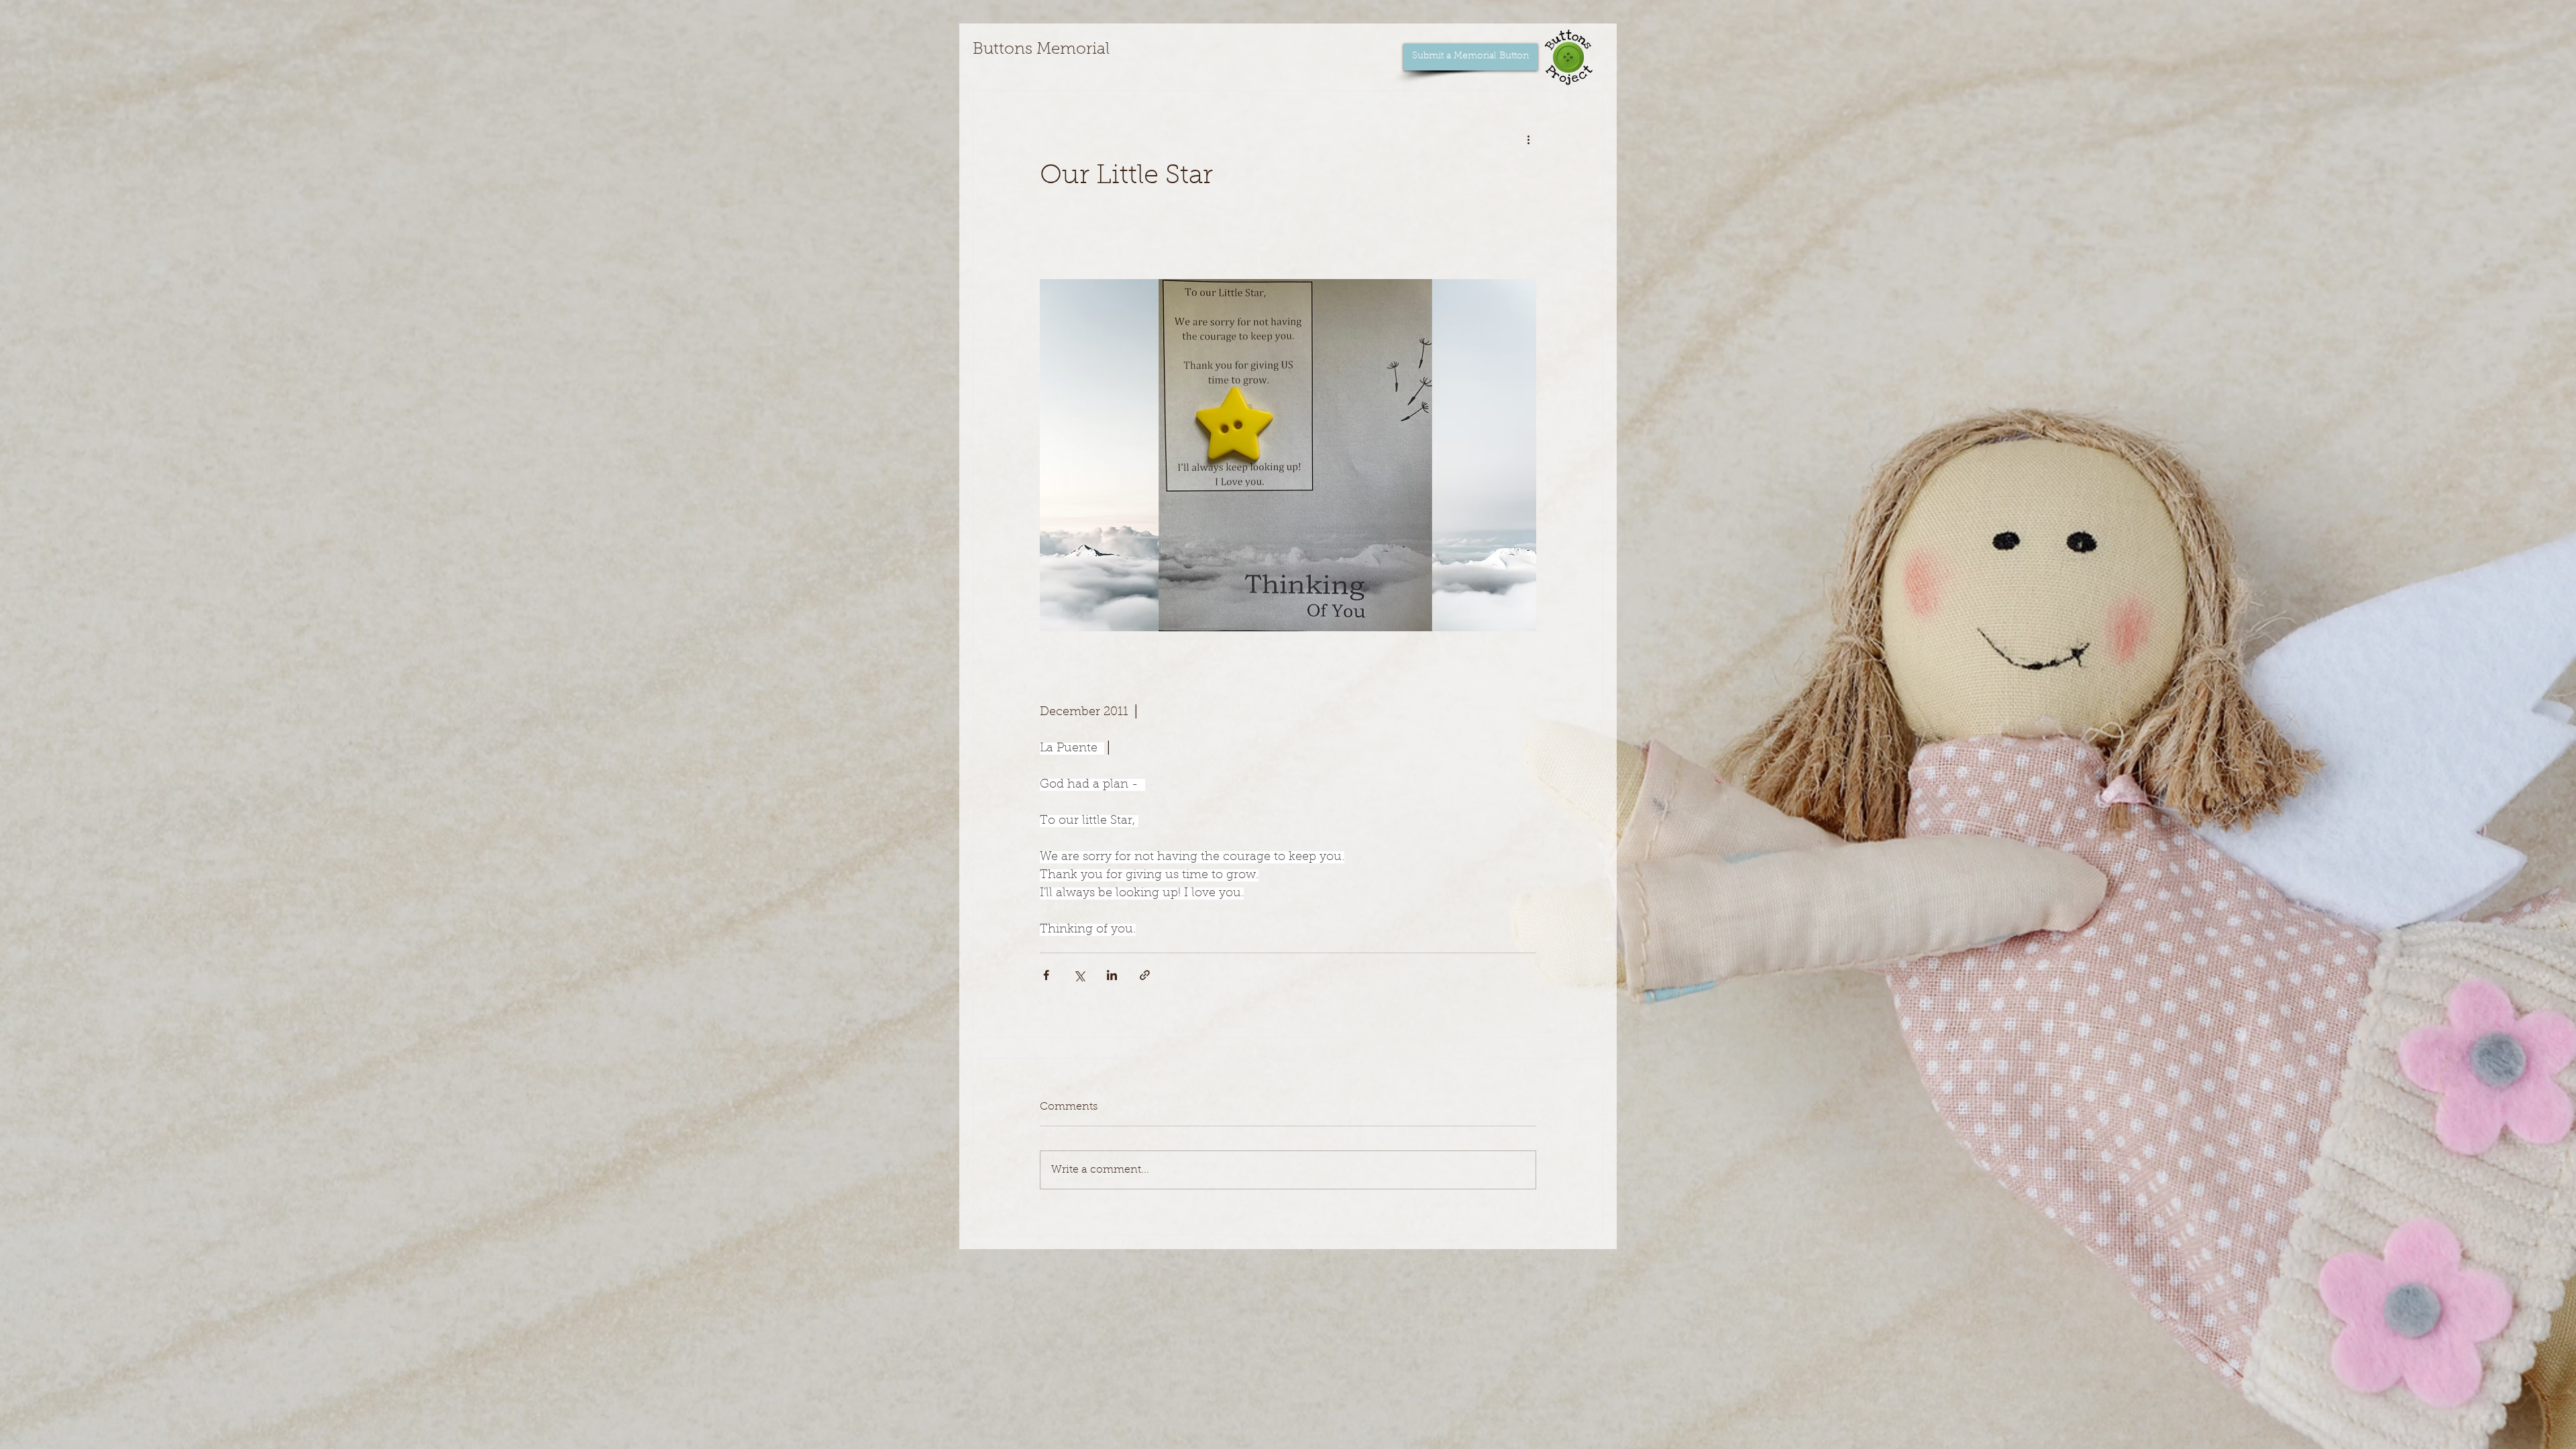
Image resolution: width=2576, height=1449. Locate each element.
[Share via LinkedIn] (1112, 975)
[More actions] (1528, 140)
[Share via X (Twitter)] (1079, 975)
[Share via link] (1145, 975)
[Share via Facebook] (1046, 975)
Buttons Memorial (1041, 50)
